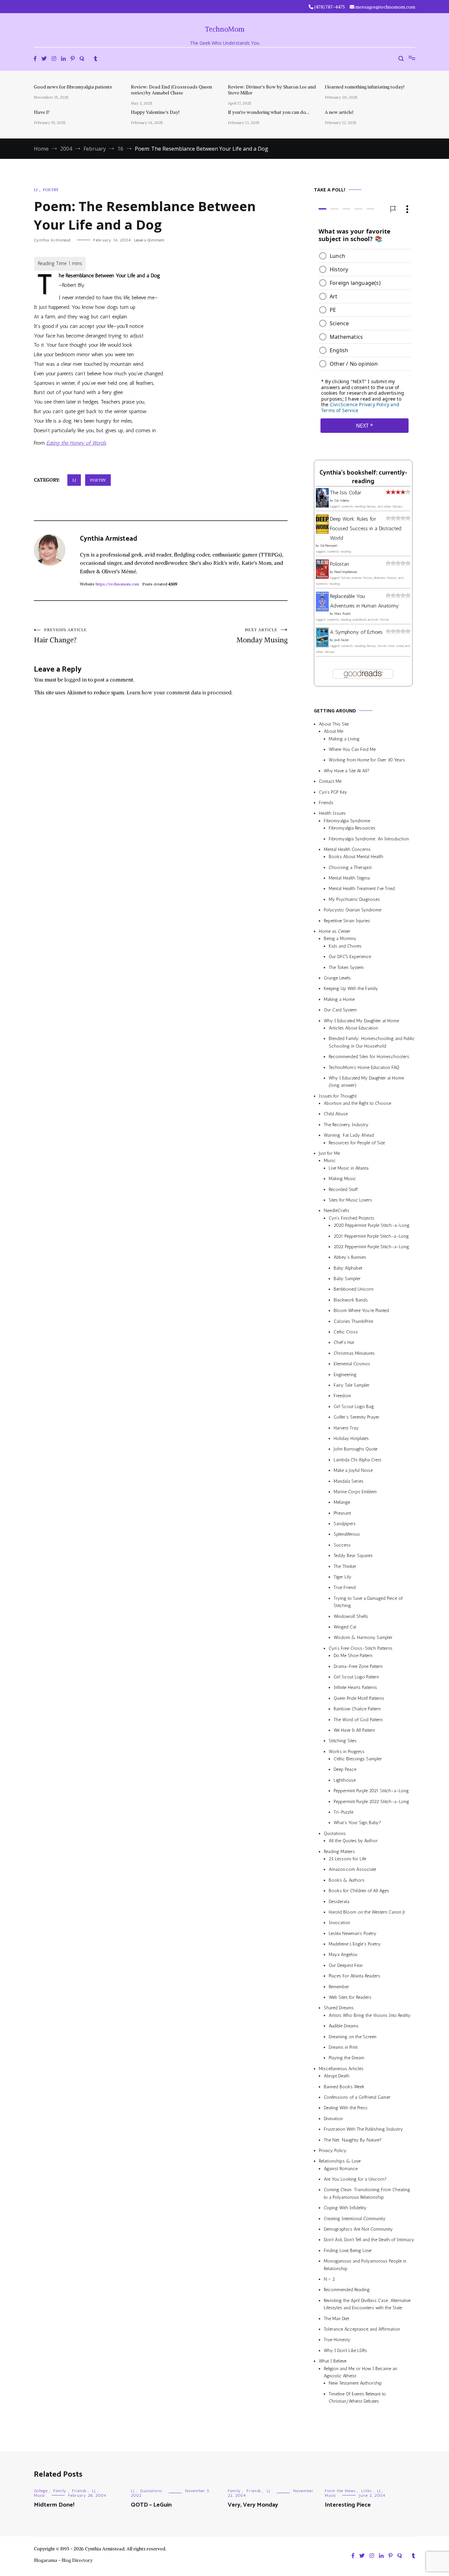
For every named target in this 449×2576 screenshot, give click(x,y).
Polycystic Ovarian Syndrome (353, 910)
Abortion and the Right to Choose (357, 1103)
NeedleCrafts (337, 1211)
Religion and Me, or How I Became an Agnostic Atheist (360, 2372)
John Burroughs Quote (355, 1449)
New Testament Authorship (355, 2383)
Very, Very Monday (253, 2505)
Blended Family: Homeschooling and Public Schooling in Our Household (372, 1042)
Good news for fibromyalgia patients (73, 87)
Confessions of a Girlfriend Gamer (357, 2097)
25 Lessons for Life (347, 1859)
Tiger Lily (343, 1577)
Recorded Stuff (343, 1189)
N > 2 (329, 2279)
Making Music (342, 1179)
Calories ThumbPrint (353, 1321)
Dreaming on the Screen (353, 2037)
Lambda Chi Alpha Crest (357, 1460)
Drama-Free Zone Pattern (358, 1666)
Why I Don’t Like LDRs (345, 2351)
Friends (326, 803)
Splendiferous (347, 1534)
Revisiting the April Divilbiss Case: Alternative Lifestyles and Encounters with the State (367, 2304)
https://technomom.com (117, 584)
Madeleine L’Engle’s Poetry (355, 1944)
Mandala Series (349, 1481)
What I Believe (333, 2361)
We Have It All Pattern (354, 1730)
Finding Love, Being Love (348, 2251)
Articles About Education (353, 1028)
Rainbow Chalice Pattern (357, 1709)
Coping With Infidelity (345, 2208)
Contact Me (330, 781)
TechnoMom (225, 29)
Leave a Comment (149, 240)
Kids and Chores (345, 946)
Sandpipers (345, 1524)
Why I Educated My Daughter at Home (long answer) (366, 1082)
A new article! (339, 112)
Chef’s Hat (344, 1342)
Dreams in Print (343, 2047)
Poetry (51, 190)
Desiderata (339, 1902)
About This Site (334, 724)
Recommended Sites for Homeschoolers (369, 1057)
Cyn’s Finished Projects (352, 1218)
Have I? (42, 112)
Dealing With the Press (346, 2108)
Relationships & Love (340, 2161)
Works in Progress (347, 1752)
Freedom (342, 1396)
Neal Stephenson (346, 572)
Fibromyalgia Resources (352, 828)
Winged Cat (345, 1627)
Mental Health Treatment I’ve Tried (362, 889)
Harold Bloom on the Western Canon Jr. (367, 1912)
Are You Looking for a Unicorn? (355, 2179)
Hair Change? (60, 636)
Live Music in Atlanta (349, 1168)
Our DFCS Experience (350, 957)
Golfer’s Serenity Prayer (356, 1417)
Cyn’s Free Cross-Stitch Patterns (361, 1648)
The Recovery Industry (346, 1125)
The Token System (346, 967)
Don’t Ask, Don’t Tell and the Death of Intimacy (369, 2240)
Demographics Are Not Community (358, 2229)
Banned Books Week (344, 2087)
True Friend (345, 1587)
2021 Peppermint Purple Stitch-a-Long (371, 1236)
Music (330, 1161)
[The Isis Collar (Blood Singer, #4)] (322, 506)
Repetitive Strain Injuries (347, 921)
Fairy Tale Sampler (352, 1385)
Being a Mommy (340, 939)
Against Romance (341, 2169)
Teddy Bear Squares (353, 1556)
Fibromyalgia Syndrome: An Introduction (369, 839)
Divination (333, 2119)
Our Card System (340, 1010)
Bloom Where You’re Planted (361, 1311)
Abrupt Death (337, 2076)
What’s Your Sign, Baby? (357, 1823)
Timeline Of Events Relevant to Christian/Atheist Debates (357, 2398)
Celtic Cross (346, 1332)
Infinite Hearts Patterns (355, 1687)
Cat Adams (342, 501)
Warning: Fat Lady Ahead (349, 1135)
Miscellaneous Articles (341, 2069)
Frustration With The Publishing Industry (363, 2129)
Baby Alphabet (348, 1268)
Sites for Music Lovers (350, 1200)
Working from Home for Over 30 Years (367, 760)
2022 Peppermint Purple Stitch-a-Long (371, 1247)
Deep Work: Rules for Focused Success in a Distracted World (366, 528)
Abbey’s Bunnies (350, 1257)
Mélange (342, 1502)
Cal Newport (329, 546)
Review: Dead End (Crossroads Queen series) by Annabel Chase (171, 90)
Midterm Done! (54, 2505)
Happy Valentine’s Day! (155, 112)
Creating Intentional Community (355, 2219)
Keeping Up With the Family (351, 989)
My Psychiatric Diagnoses (354, 899)
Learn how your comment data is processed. (180, 692)
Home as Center (335, 931)
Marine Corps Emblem (355, 1492)
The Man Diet (336, 2319)
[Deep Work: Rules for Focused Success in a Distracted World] (322, 532)
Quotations (335, 1833)
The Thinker (345, 1566)
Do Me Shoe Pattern (353, 1656)
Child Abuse (336, 1114)
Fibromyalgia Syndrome (347, 821)
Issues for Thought (338, 1096)
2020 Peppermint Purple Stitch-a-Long (372, 1225)
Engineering (345, 1375)
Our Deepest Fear (346, 1965)
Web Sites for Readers (350, 1997)
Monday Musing (262, 636)
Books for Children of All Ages (359, 1891)
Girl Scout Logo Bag (354, 1407)
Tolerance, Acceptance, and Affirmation (362, 2329)
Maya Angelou (343, 1955)
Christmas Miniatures (354, 1353)
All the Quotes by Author (353, 1841)
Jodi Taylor (342, 640)
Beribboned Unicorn (354, 1289)
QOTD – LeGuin (151, 2505)
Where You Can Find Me (352, 749)
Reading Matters (339, 1852)
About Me (333, 731)
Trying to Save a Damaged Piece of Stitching (368, 1602)
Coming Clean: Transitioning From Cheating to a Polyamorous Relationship (367, 2193)
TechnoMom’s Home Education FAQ (364, 1067)
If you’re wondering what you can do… (268, 112)
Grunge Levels (337, 978)
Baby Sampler (347, 1279)
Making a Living (344, 739)
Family (60, 2491)
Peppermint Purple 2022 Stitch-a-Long (371, 1802)
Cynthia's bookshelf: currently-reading (363, 477)
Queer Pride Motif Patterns (359, 1698)
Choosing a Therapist (350, 867)
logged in (76, 680)
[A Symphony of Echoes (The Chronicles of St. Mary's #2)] (322, 645)
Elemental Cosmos (352, 1364)
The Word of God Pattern (358, 1720)
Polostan (340, 564)
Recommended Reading (347, 2290)
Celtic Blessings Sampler (358, 1759)
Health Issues (332, 813)
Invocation (339, 1923)
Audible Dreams (344, 2026)
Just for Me (329, 1153)
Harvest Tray (346, 1428)
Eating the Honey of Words (76, 443)
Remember (339, 1987)
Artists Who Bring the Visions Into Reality (370, 2015)
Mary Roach (342, 614)
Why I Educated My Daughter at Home (361, 1021)
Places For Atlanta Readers (354, 1976)
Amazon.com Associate (352, 1869)
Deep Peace (345, 1769)
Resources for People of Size (357, 1143)
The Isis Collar (346, 493)
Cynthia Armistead (52, 240)
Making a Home (339, 999)
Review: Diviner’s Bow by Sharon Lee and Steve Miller (272, 90)
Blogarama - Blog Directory (63, 2560)
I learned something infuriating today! (365, 87)
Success (342, 1545)
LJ (36, 190)
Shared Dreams (339, 2008)
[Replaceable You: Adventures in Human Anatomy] (322, 610)
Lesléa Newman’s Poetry (353, 1933)
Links (366, 2491)
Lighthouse (345, 1780)
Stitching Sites (343, 1741)
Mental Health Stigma (349, 878)
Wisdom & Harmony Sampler (363, 1637)
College (41, 2491)
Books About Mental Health (356, 857)
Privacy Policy (333, 2151)
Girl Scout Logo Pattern (356, 1677)
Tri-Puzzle (343, 1812)
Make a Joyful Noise (353, 1470)
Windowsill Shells (351, 1616)
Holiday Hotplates (351, 1438)
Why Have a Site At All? (347, 771)
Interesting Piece (348, 2505)
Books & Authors (347, 1880)
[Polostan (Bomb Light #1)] (322, 577)
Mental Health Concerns (347, 849)
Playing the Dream (346, 2058)
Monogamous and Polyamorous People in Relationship (365, 2265)
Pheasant (342, 1513)
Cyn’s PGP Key (333, 792)
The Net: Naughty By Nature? (353, 2140)
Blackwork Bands (351, 1300)
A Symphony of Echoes (356, 632)
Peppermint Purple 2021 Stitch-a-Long (371, 1791)
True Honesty (337, 2340)
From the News (340, 2491)
